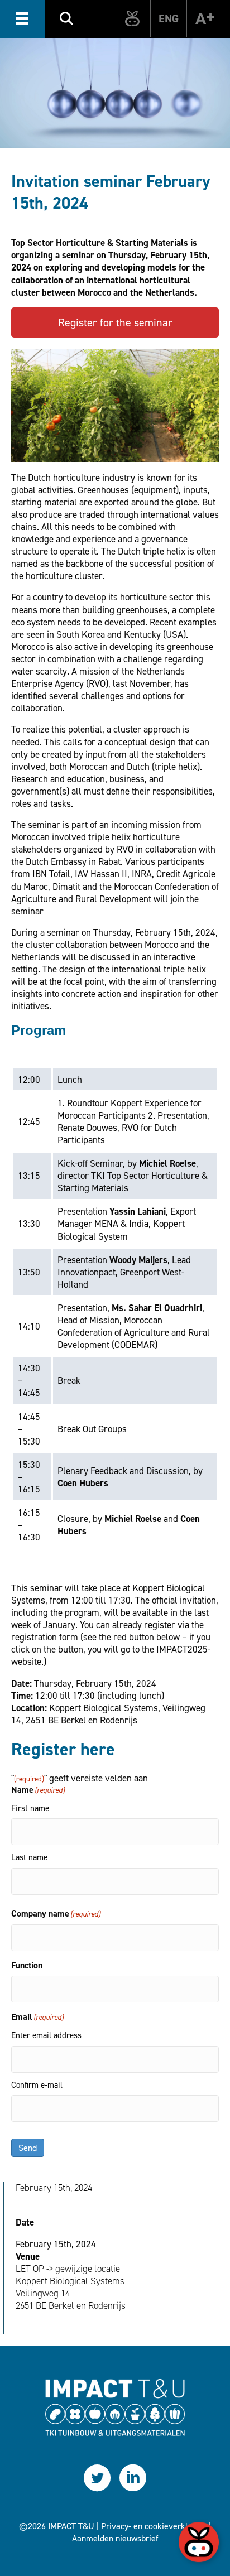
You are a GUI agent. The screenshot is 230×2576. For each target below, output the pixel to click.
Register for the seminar (115, 322)
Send (28, 2148)
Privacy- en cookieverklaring (154, 2526)
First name (30, 1808)
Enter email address (46, 2035)
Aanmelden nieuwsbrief (115, 2538)
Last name (29, 1857)
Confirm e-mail (37, 2085)
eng (169, 18)
